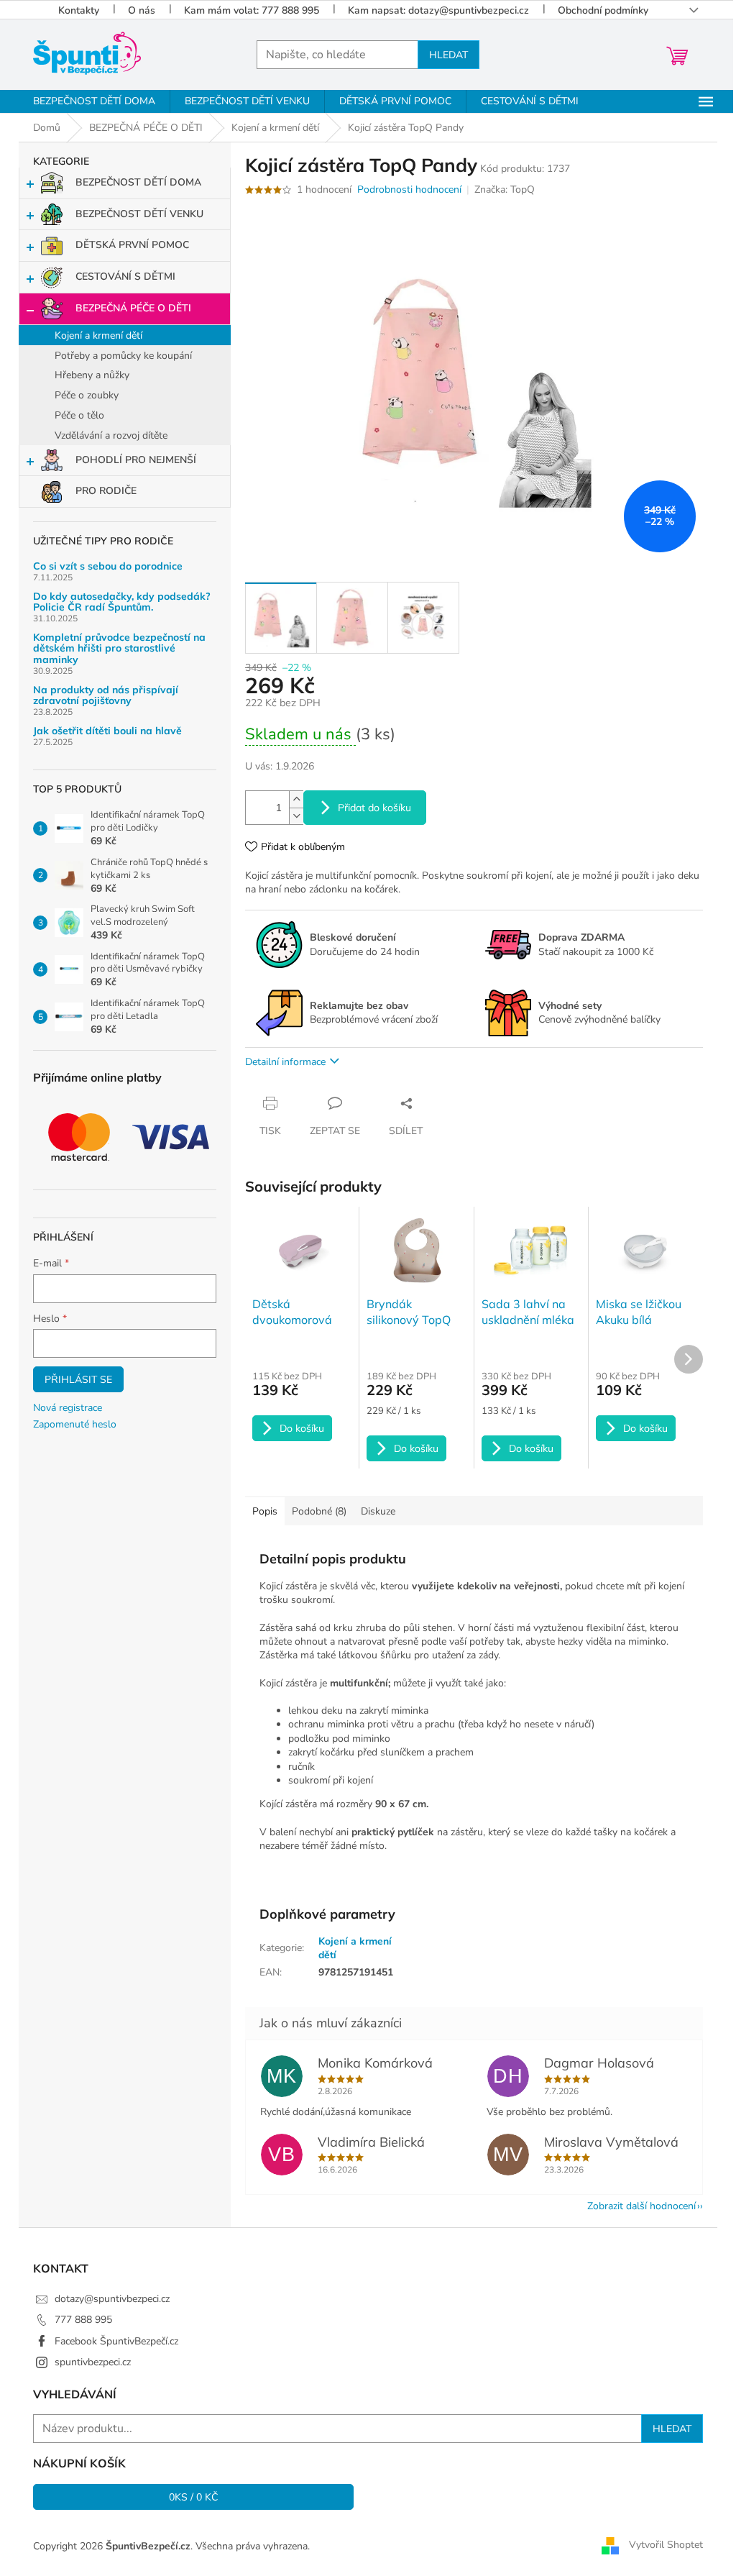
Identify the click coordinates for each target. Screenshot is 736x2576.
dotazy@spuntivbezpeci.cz (112, 2299)
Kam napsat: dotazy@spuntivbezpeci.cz (438, 10)
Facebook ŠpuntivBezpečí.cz (116, 2341)
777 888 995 (83, 2320)
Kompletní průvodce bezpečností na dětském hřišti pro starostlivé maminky (119, 649)
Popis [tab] (265, 1511)
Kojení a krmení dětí (98, 335)
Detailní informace (285, 1062)
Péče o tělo (79, 415)
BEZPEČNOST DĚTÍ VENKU (139, 214)
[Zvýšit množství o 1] (296, 799)
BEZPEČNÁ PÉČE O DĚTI (133, 308)
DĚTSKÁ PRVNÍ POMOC (132, 245)
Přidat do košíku (374, 808)
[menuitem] (94, 101)
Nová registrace (68, 1408)
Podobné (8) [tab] (319, 1511)
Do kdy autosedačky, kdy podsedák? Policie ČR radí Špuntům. (122, 602)
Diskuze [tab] (378, 1511)
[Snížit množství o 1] (296, 816)
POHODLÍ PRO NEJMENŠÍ (136, 460)
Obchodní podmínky (603, 10)
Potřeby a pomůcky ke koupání (123, 356)
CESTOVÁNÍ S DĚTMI (125, 277)
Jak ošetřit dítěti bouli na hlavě (107, 731)
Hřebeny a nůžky (92, 375)
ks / (194, 2497)
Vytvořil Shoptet (666, 2545)
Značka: (505, 189)
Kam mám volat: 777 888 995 (252, 10)
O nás (142, 10)
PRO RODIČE (106, 491)
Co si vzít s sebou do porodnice (108, 566)
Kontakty (79, 10)
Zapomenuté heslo (75, 1424)
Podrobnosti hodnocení (409, 189)
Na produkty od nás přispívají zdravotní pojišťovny (106, 696)
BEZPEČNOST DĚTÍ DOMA (138, 182)
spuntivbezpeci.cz (93, 2362)
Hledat (448, 55)
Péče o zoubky (87, 395)
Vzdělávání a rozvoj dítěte (111, 435)
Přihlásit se (78, 1379)
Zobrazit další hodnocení (641, 2206)
